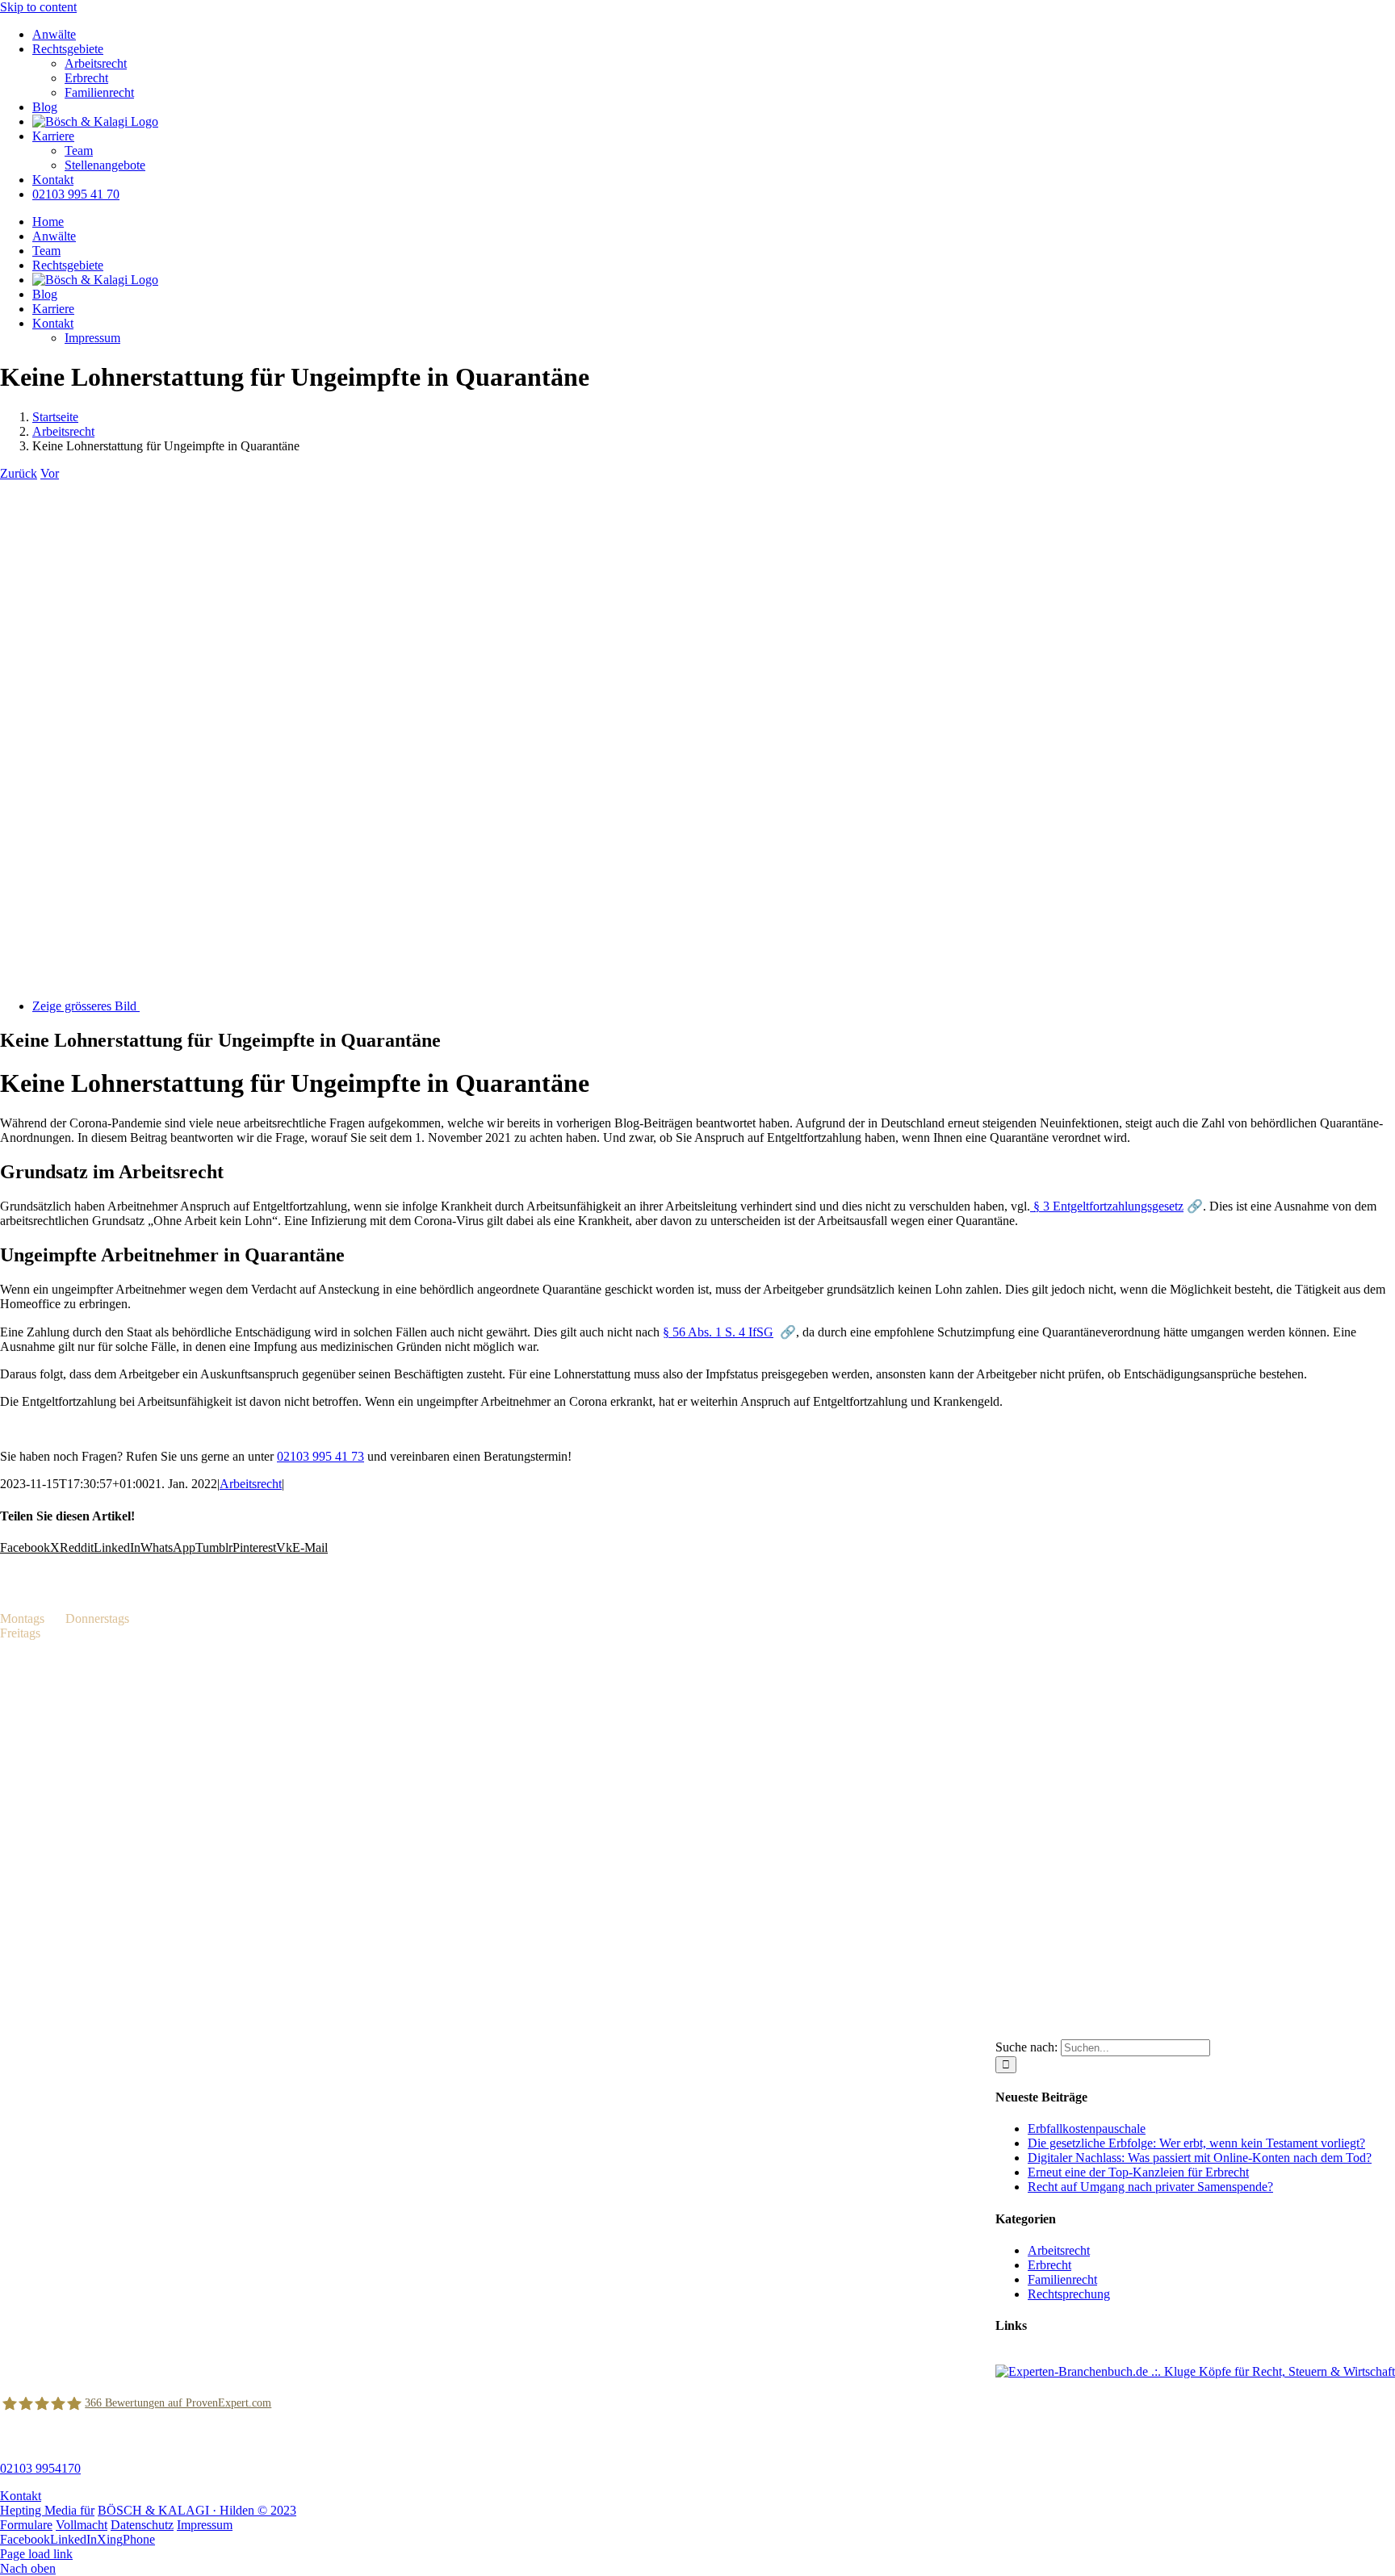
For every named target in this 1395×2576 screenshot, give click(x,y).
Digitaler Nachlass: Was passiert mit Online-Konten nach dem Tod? (1200, 2158)
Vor (50, 473)
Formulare (26, 2525)
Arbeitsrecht (251, 1484)
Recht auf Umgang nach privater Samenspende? (1150, 2187)
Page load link (36, 2554)
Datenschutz (142, 2525)
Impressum (205, 2525)
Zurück (19, 473)
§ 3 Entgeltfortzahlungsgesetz (1107, 1206)
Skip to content (38, 7)
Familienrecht (1062, 2279)
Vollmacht (82, 2525)
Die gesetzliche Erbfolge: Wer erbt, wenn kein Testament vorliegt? (1196, 2143)
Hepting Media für (47, 2510)
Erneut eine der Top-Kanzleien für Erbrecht (1138, 2172)
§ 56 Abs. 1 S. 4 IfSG (718, 1332)
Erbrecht (1049, 2265)
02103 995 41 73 (320, 1456)
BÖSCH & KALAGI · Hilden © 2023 (197, 2510)
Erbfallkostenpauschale (1087, 2129)
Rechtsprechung (1069, 2294)
